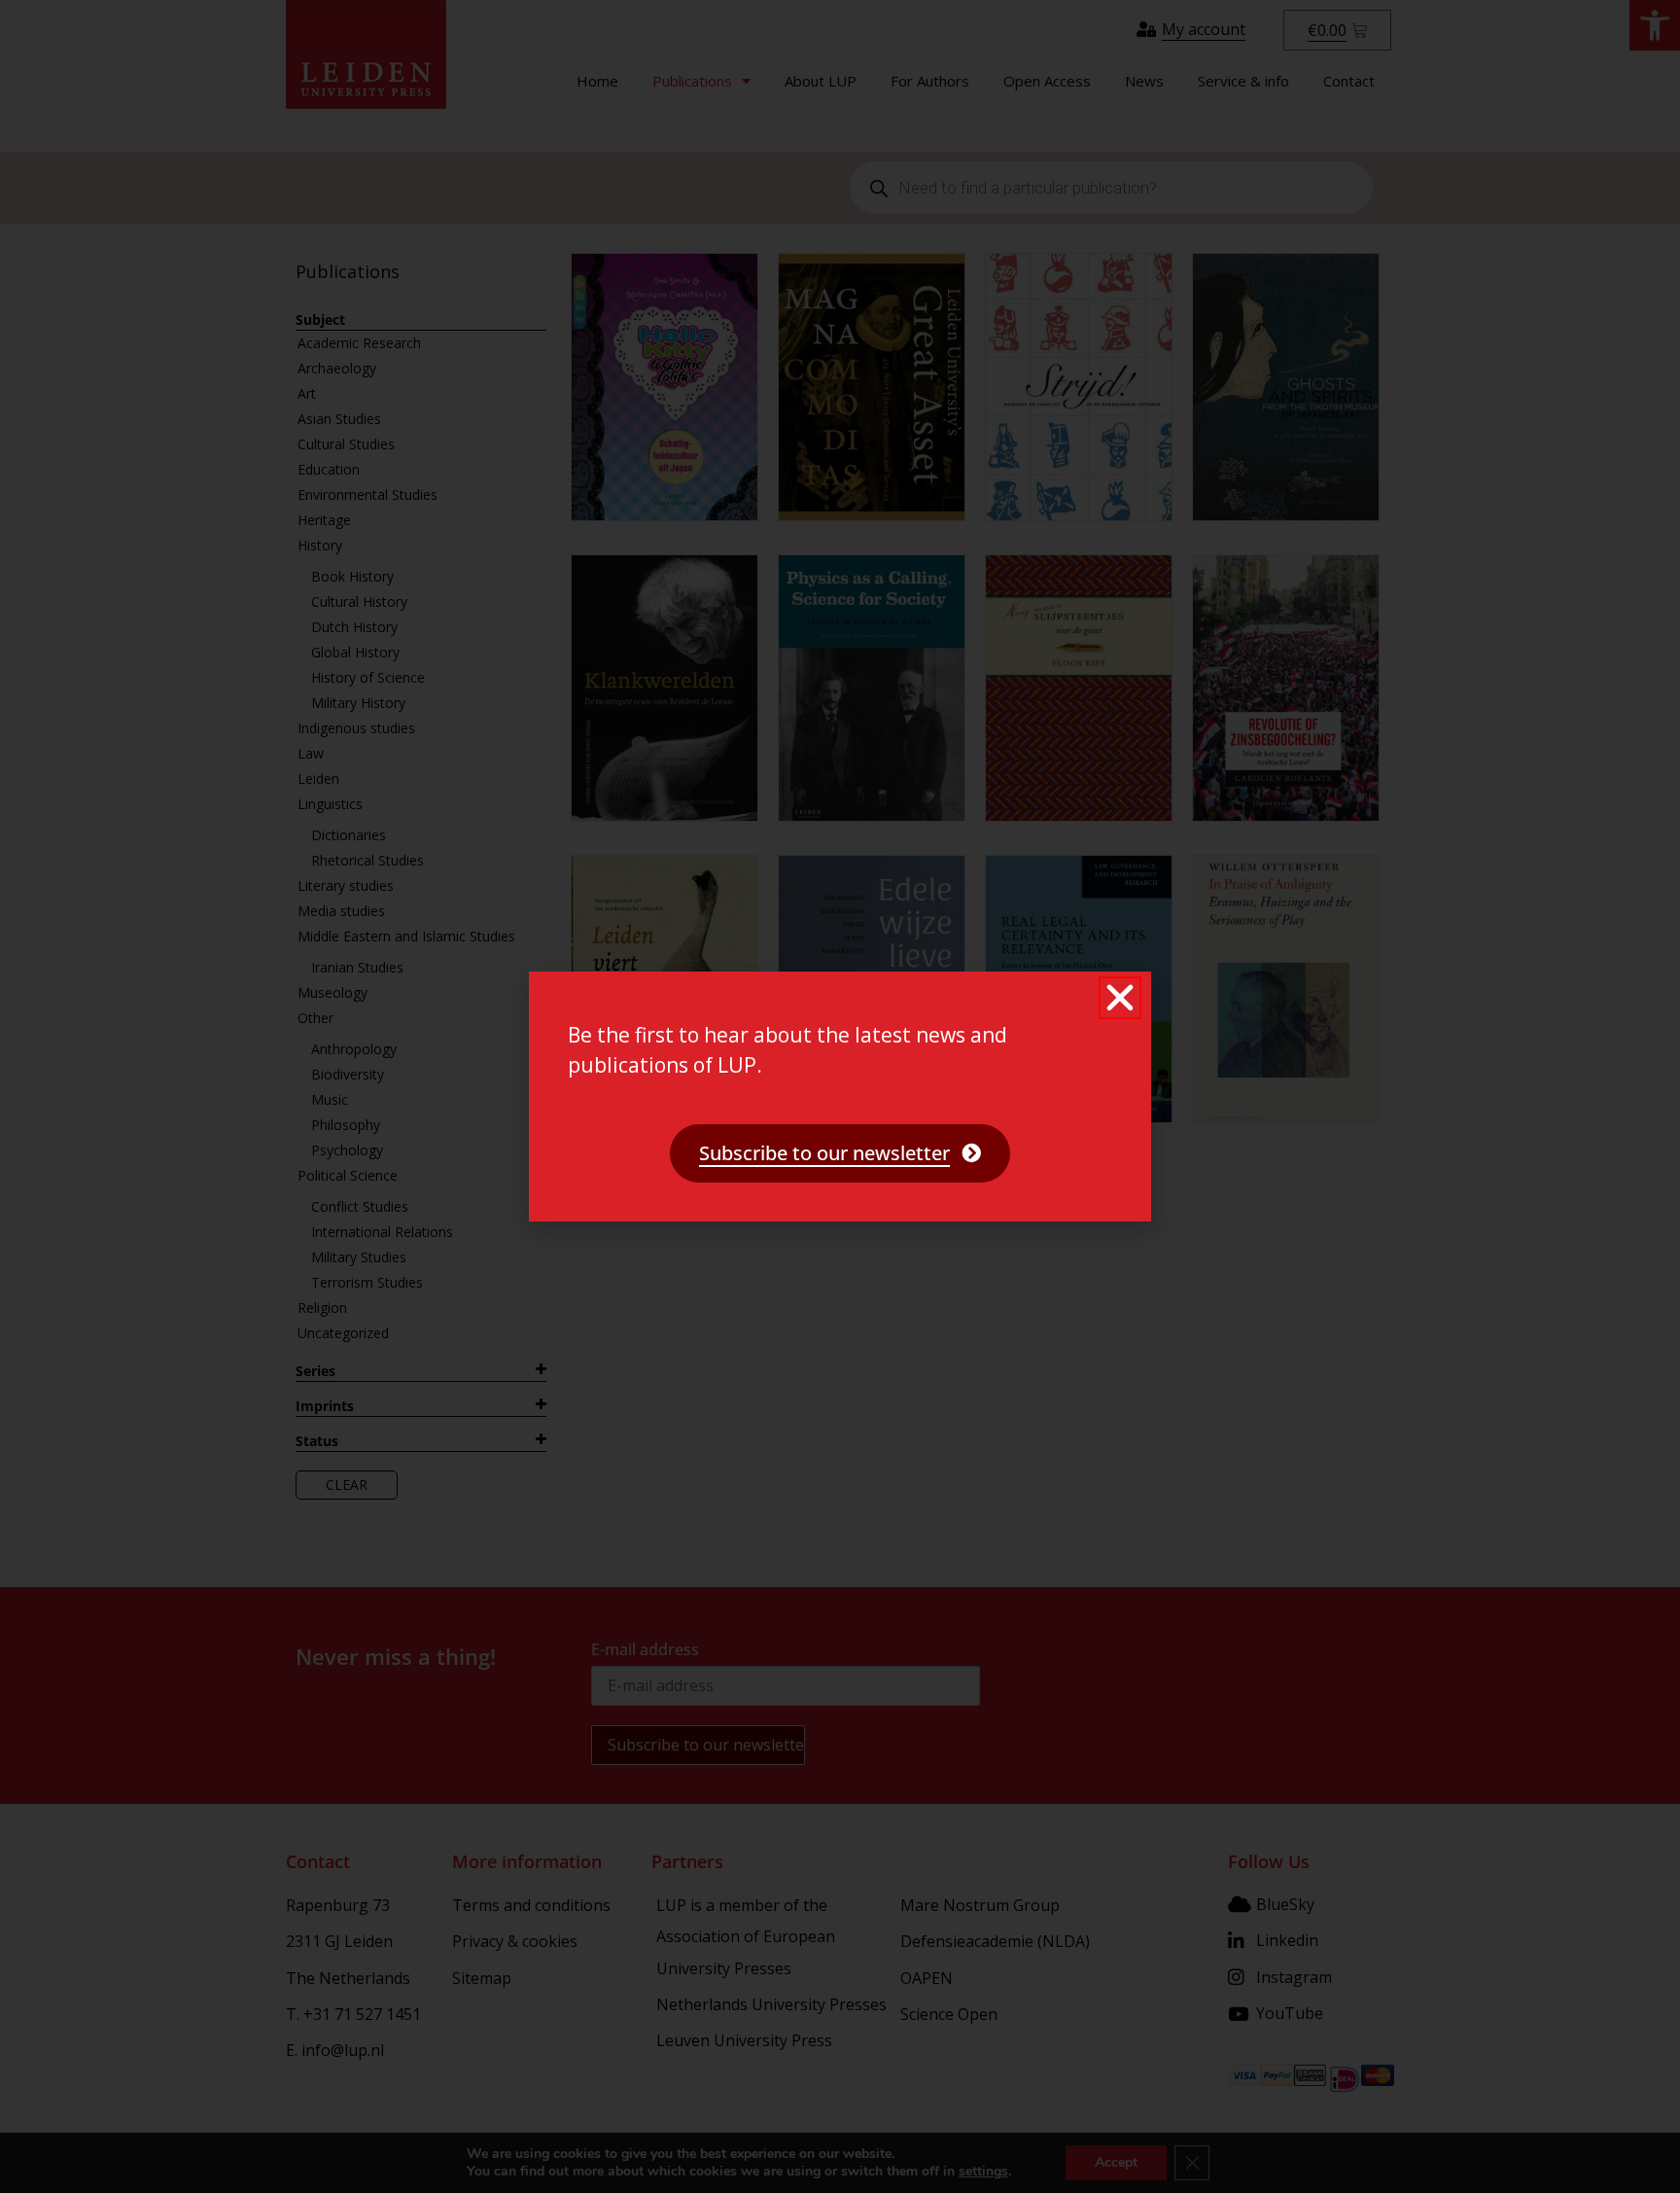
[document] (840, 1096)
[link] (840, 1153)
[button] (1120, 998)
